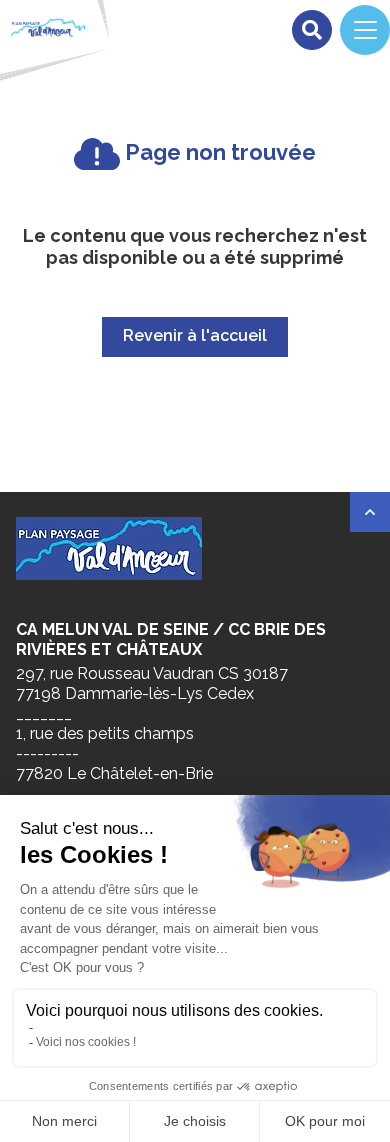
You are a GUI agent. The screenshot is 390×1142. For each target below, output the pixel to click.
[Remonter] (370, 512)
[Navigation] (365, 30)
